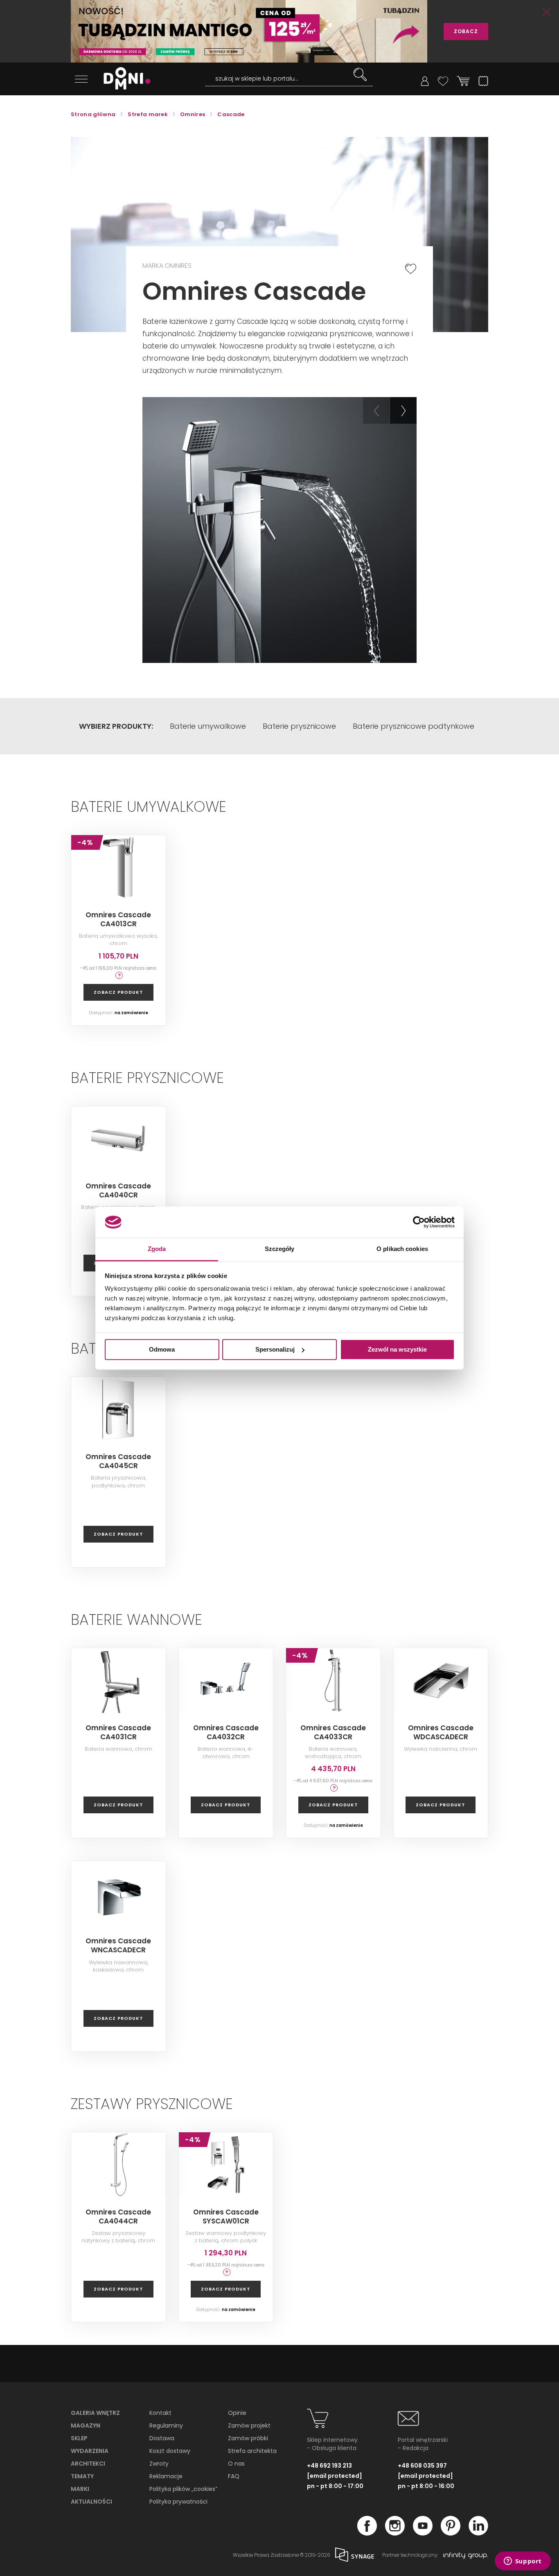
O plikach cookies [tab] (402, 1249)
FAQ (234, 2476)
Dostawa (162, 2438)
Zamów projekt (249, 2426)
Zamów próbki (248, 2438)
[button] (376, 410)
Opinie (237, 2413)
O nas (236, 2464)
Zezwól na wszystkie (397, 1349)
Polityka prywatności (178, 2502)
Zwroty (159, 2464)
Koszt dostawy (170, 2451)
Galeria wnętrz (95, 2413)
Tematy (82, 2476)
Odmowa (162, 1349)
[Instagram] (395, 2533)
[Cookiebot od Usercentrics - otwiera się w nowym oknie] (419, 1222)
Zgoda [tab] (157, 1249)
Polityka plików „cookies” (183, 2489)
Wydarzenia (90, 2451)
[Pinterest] (451, 2533)
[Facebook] (367, 2533)
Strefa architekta (252, 2451)
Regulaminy (166, 2426)
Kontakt (160, 2413)
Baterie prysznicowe (299, 726)
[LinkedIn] (478, 2533)
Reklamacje (166, 2476)
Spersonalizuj (275, 1349)
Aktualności (91, 2502)
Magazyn (86, 2426)
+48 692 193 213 (329, 2466)
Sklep (79, 2438)
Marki (80, 2489)
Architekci (88, 2464)
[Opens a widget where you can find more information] (523, 2562)
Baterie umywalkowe (208, 726)
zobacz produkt (118, 992)
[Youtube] (423, 2533)
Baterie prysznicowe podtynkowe (414, 726)
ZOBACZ (466, 31)
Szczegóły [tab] (280, 1249)
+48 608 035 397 (422, 2466)
